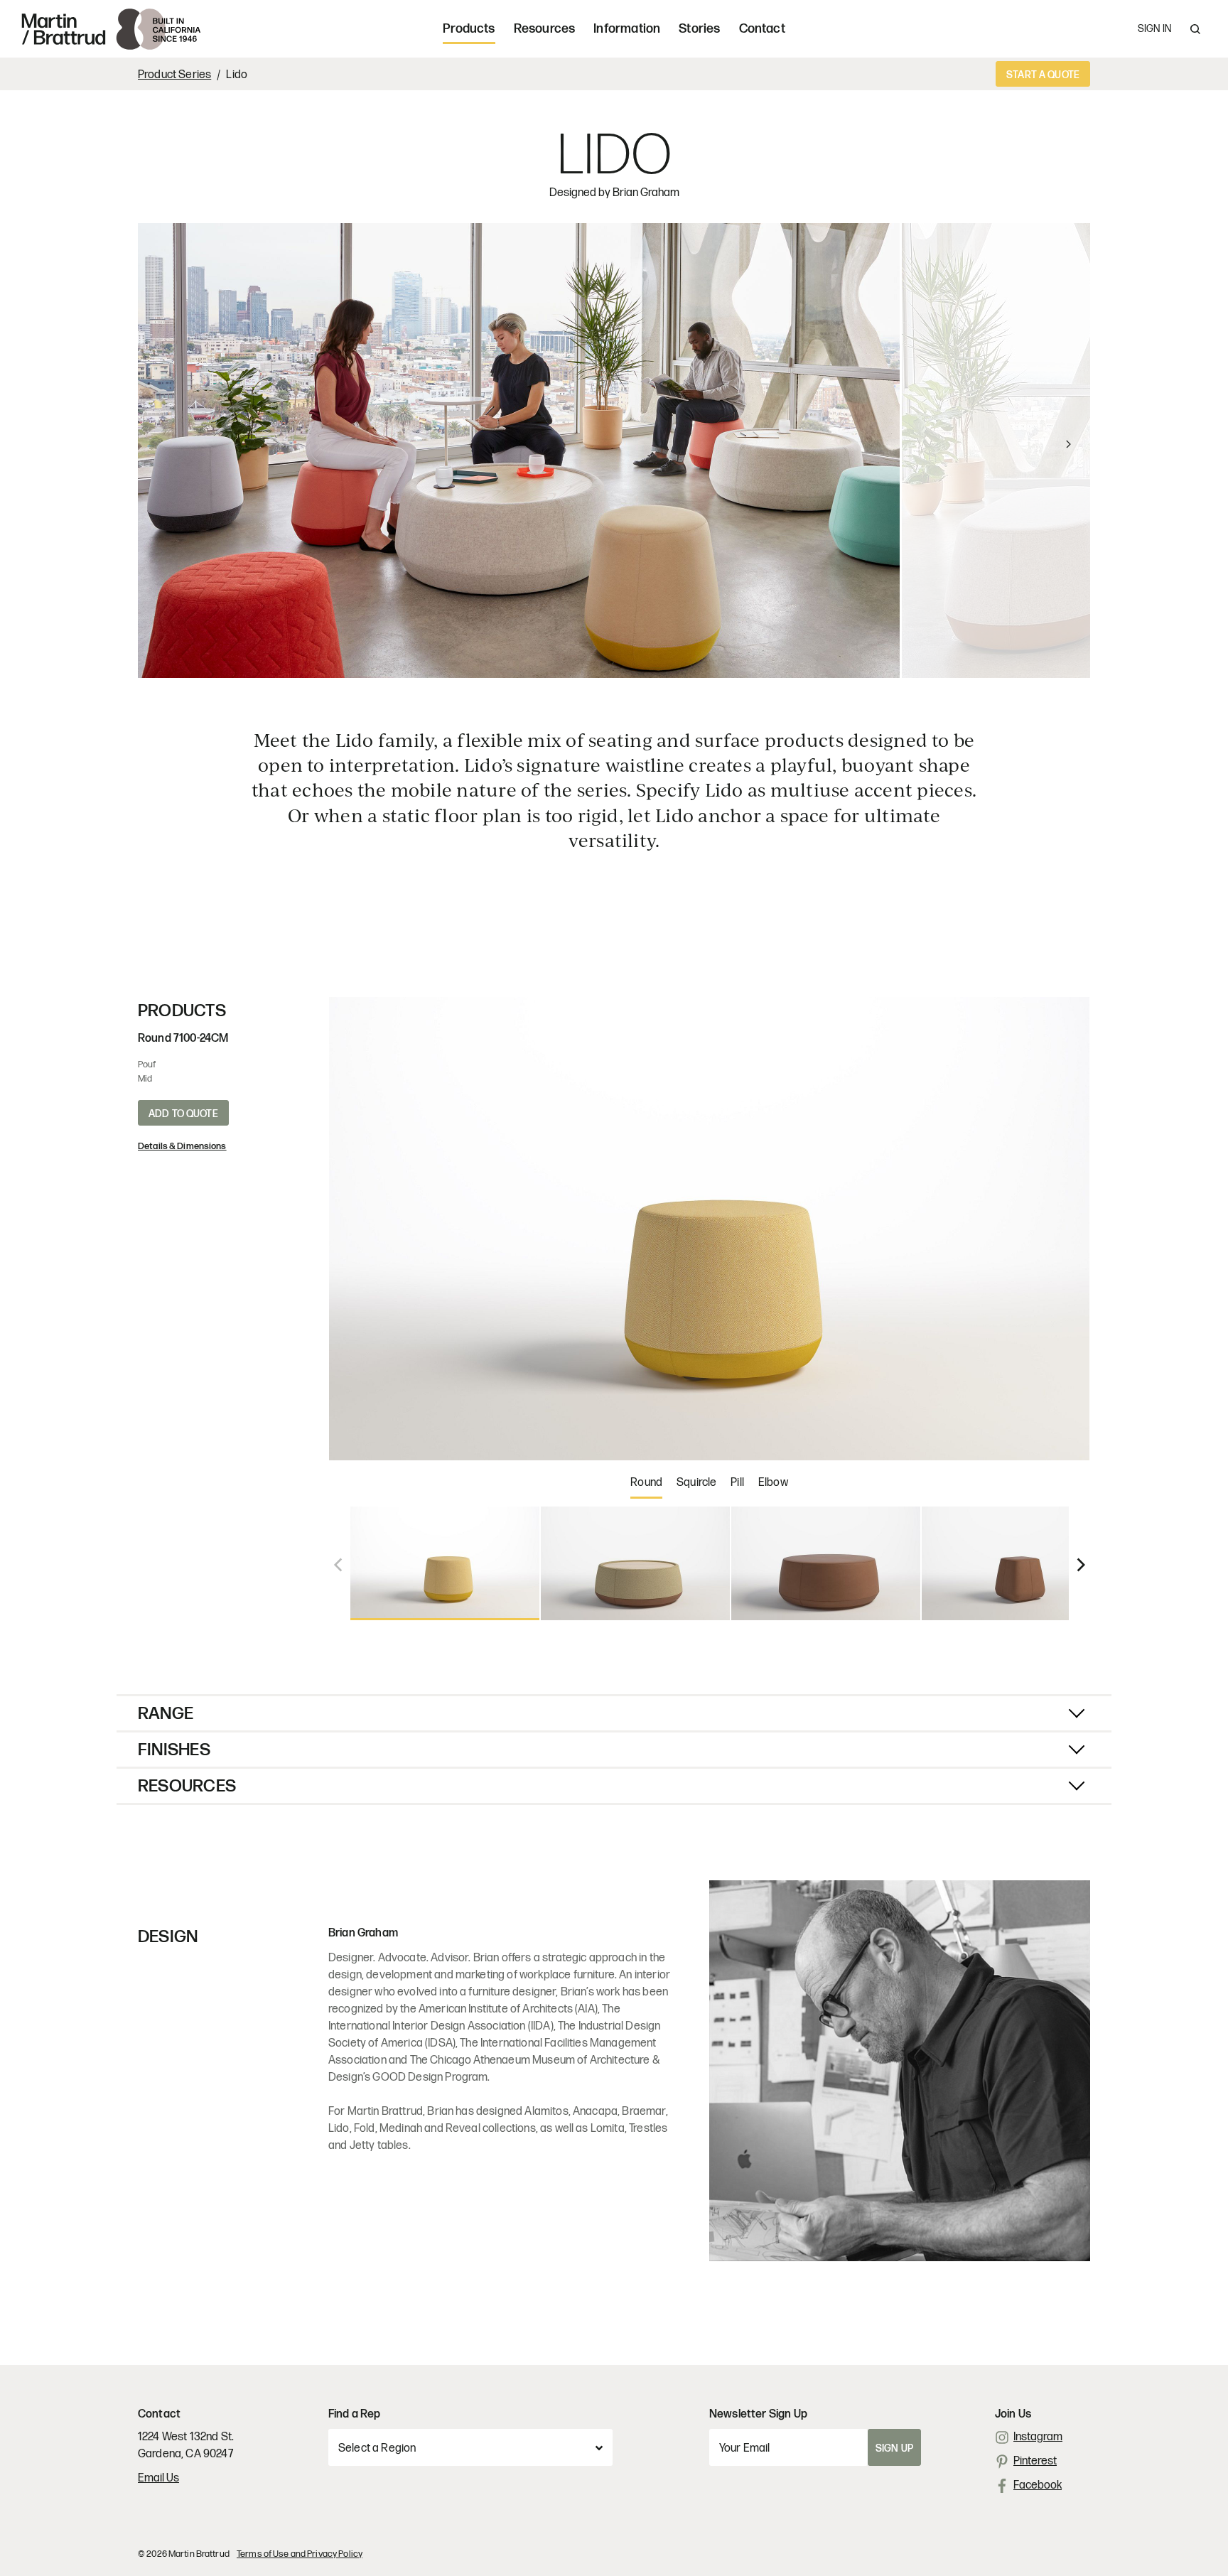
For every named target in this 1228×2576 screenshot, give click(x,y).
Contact (762, 29)
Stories (699, 29)
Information (627, 29)
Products (469, 29)
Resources (545, 29)
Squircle (696, 1483)
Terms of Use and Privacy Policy (300, 2554)
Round (646, 1483)
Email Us (158, 2478)
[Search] (1195, 29)
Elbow (773, 1483)
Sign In (1154, 29)
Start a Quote (1043, 75)
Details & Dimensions (182, 1146)
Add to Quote (183, 1114)
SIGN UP (894, 2448)
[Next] (1043, 451)
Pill (737, 1483)
